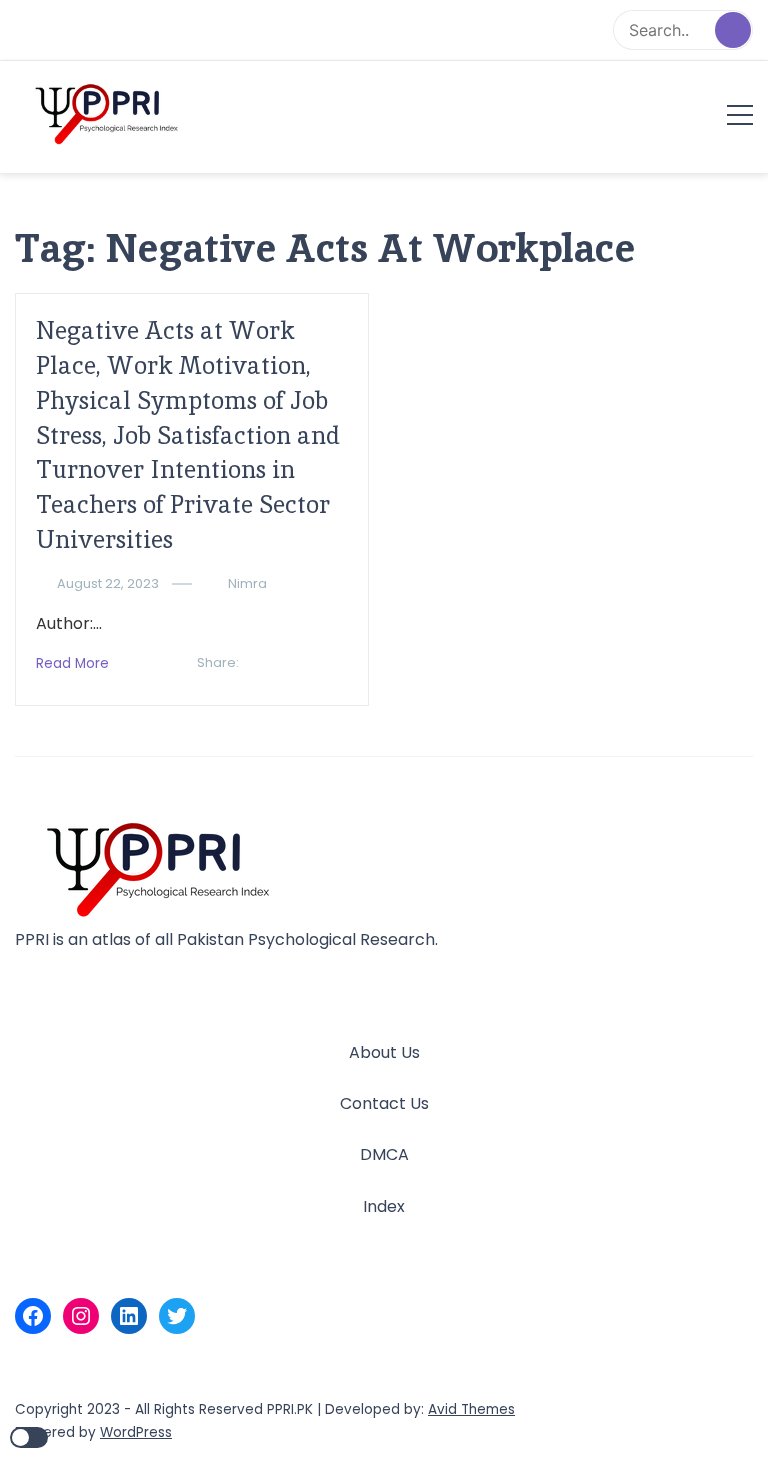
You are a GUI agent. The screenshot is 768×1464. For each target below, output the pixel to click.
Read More (72, 663)
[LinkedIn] (129, 1316)
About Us (384, 1052)
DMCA (384, 1154)
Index (384, 1206)
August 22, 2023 (108, 583)
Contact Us (384, 1103)
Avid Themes (471, 1409)
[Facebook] (33, 1316)
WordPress (136, 1432)
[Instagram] (81, 1316)
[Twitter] (177, 1316)
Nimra (247, 583)
